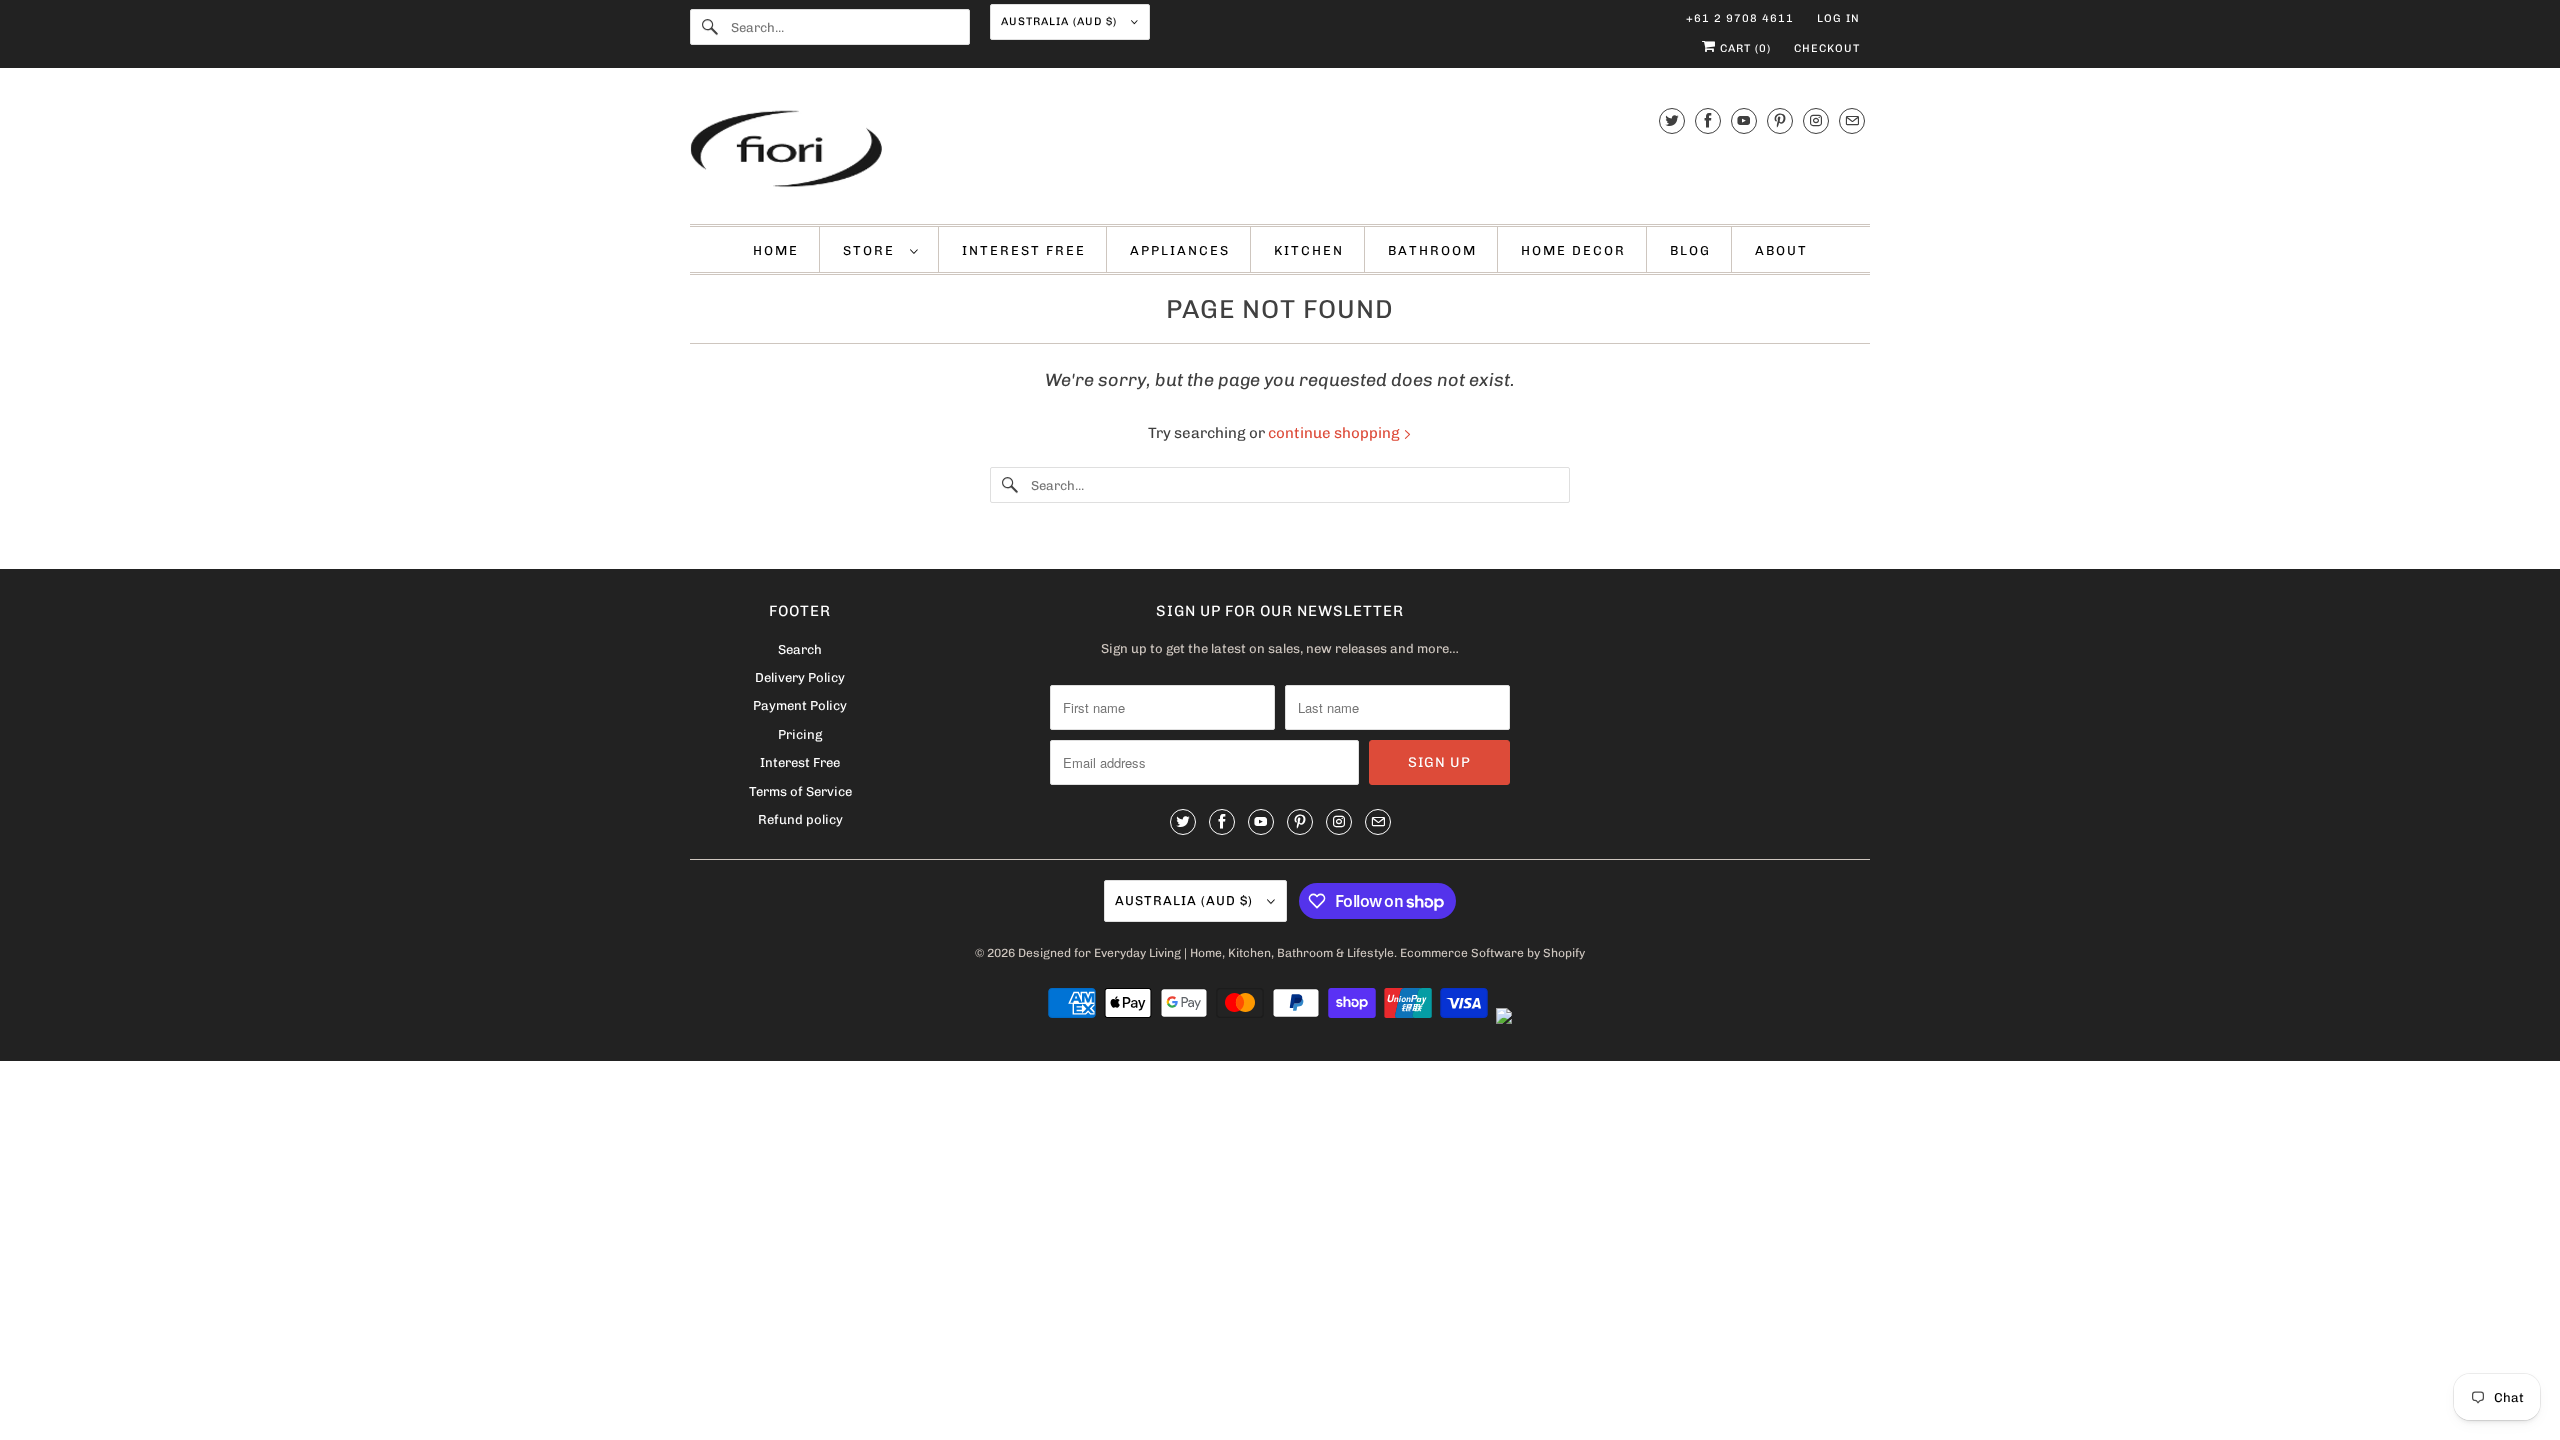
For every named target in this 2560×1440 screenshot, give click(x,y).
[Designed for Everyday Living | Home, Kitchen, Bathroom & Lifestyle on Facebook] (1708, 120)
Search (800, 649)
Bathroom (1432, 250)
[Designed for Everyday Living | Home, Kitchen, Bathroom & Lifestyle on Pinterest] (1780, 120)
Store (871, 250)
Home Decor (1573, 250)
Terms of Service (800, 791)
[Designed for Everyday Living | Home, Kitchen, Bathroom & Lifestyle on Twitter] (1672, 120)
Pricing (800, 734)
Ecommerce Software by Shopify (1492, 953)
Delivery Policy (800, 677)
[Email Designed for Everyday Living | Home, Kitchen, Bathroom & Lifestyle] (1852, 120)
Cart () (1743, 48)
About (1781, 250)
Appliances (1180, 250)
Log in (1838, 18)
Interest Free (1024, 250)
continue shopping (1335, 433)
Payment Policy (800, 705)
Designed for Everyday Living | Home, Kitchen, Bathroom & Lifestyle (1206, 953)
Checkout (1827, 48)
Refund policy (800, 819)
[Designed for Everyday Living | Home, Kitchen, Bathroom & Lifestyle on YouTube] (1744, 120)
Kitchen (1309, 250)
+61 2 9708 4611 (1740, 18)
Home (776, 250)
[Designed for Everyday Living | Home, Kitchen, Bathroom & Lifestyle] (1280, 151)
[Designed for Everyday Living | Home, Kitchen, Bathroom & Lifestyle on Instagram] (1816, 120)
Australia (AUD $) (1061, 21)
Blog (1690, 250)
